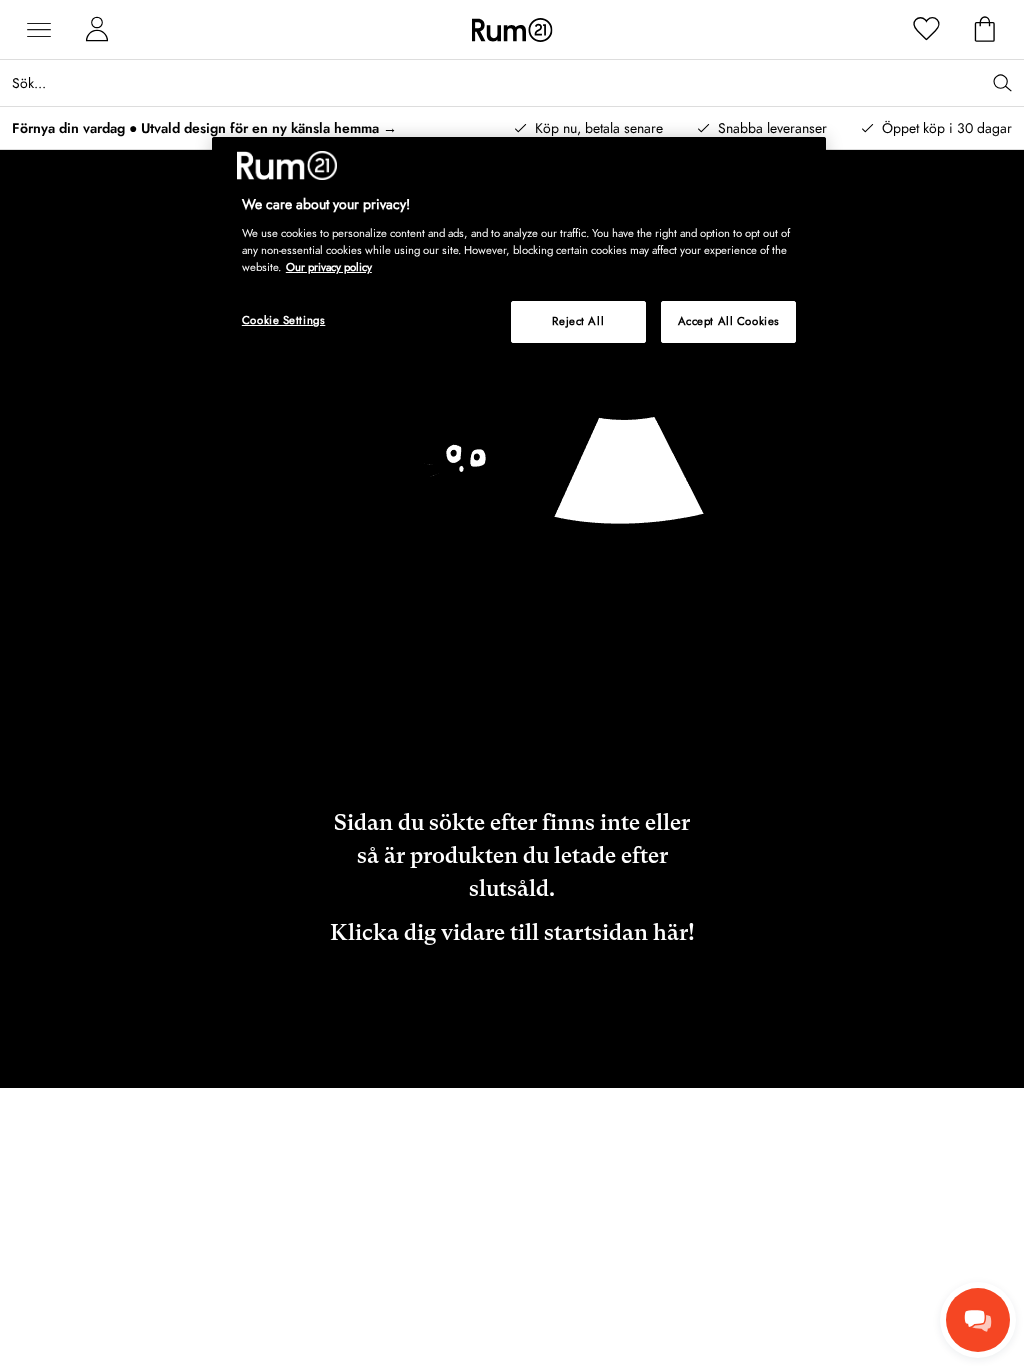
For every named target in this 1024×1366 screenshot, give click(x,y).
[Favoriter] (927, 30)
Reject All (578, 321)
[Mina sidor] (97, 30)
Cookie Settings (284, 320)
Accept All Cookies (729, 321)
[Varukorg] (985, 30)
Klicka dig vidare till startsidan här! (512, 932)
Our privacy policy (329, 267)
